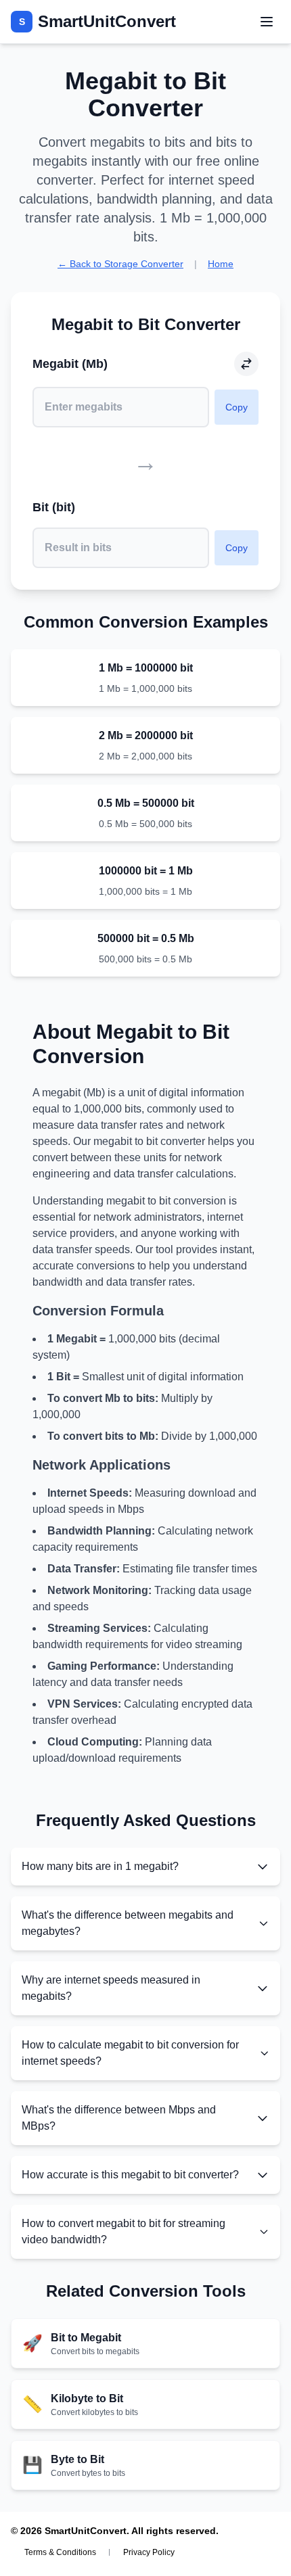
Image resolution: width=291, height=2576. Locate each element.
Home (221, 264)
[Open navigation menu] (267, 22)
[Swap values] (246, 364)
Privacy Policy (149, 2552)
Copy (237, 407)
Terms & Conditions (60, 2552)
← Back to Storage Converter (120, 264)
